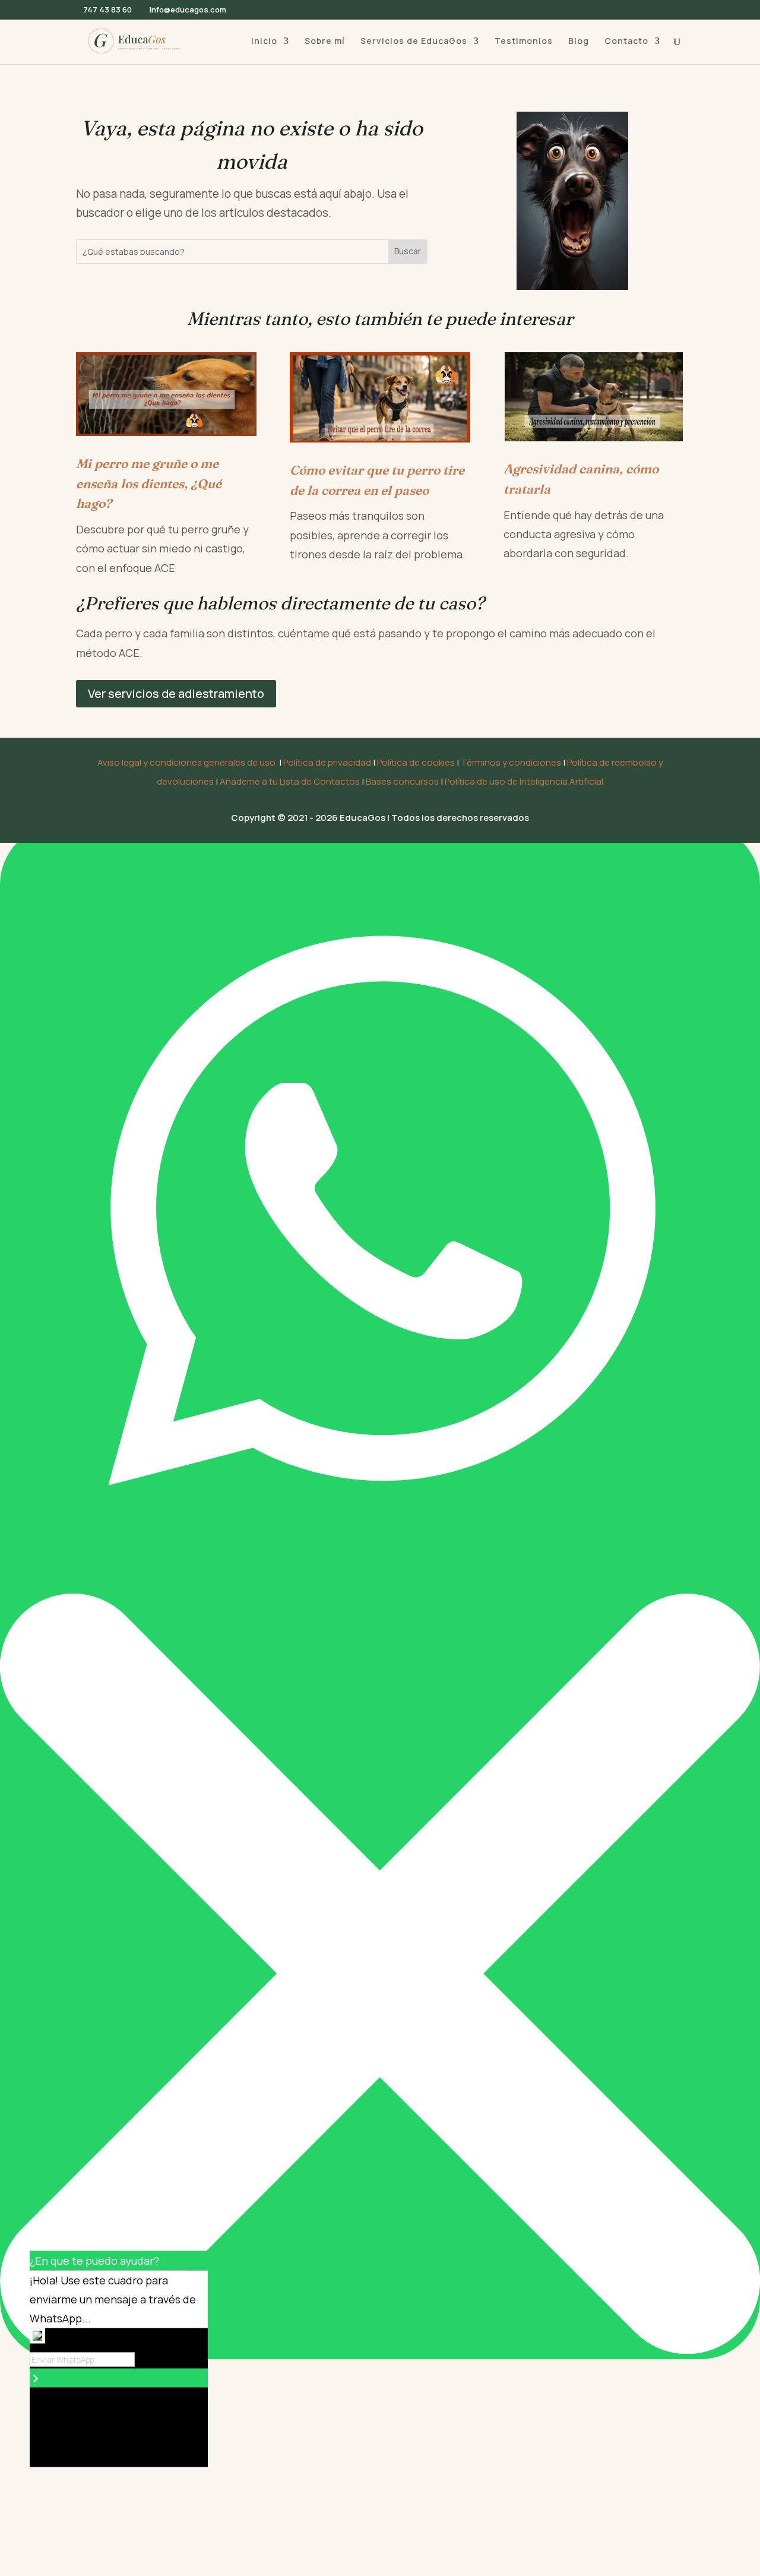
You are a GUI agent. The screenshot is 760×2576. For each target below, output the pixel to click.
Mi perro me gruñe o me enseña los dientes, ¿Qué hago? (149, 483)
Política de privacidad (327, 762)
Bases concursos (402, 781)
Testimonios (524, 42)
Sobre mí (325, 42)
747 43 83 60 (107, 10)
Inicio (264, 42)
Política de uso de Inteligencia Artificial (524, 781)
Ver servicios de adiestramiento (176, 693)
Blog (579, 42)
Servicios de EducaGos (414, 42)
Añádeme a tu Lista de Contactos (290, 781)
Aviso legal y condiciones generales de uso (186, 762)
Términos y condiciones (511, 762)
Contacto (626, 42)
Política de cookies (416, 762)
